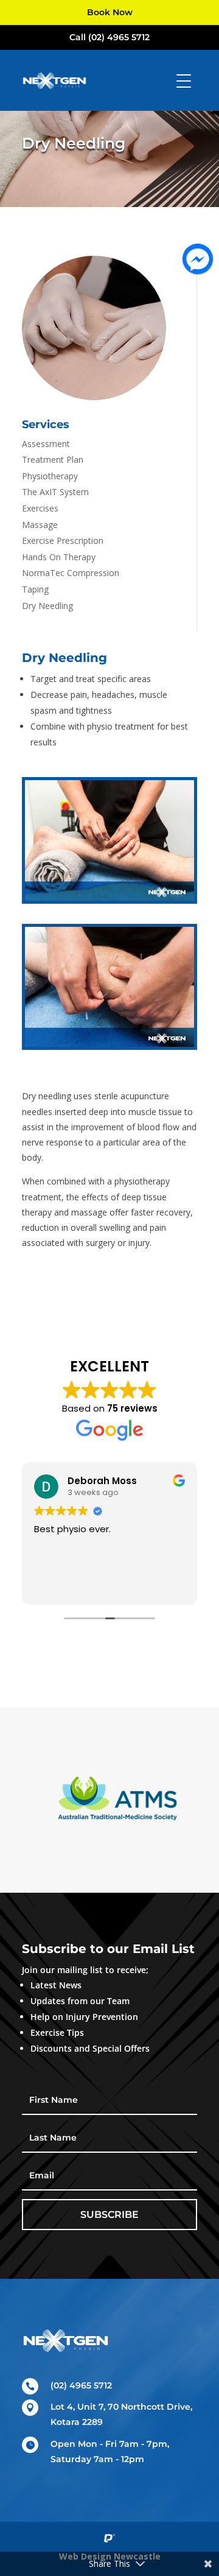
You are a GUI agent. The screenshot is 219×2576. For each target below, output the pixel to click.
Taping (35, 589)
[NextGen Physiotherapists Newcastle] (109, 897)
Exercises (40, 508)
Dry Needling (47, 606)
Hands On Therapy (59, 557)
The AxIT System (55, 492)
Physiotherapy (50, 476)
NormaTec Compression (71, 573)
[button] (40, 1800)
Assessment (46, 444)
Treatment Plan (53, 459)
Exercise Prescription (63, 540)
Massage (40, 525)
